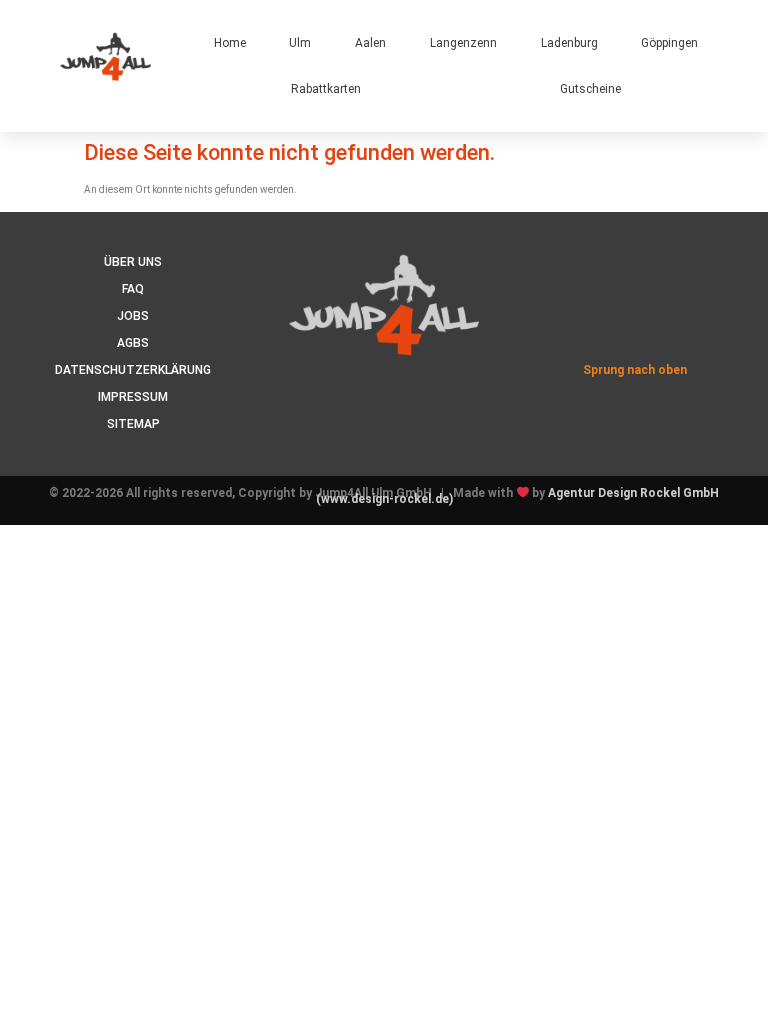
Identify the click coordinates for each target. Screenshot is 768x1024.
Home (230, 43)
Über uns (133, 262)
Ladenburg (569, 43)
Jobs (133, 316)
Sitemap (133, 424)
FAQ (133, 289)
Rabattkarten (326, 89)
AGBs (133, 343)
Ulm (300, 43)
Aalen (370, 43)
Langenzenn (463, 43)
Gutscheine (590, 89)
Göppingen (669, 43)
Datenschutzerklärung (133, 370)
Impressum (133, 397)
